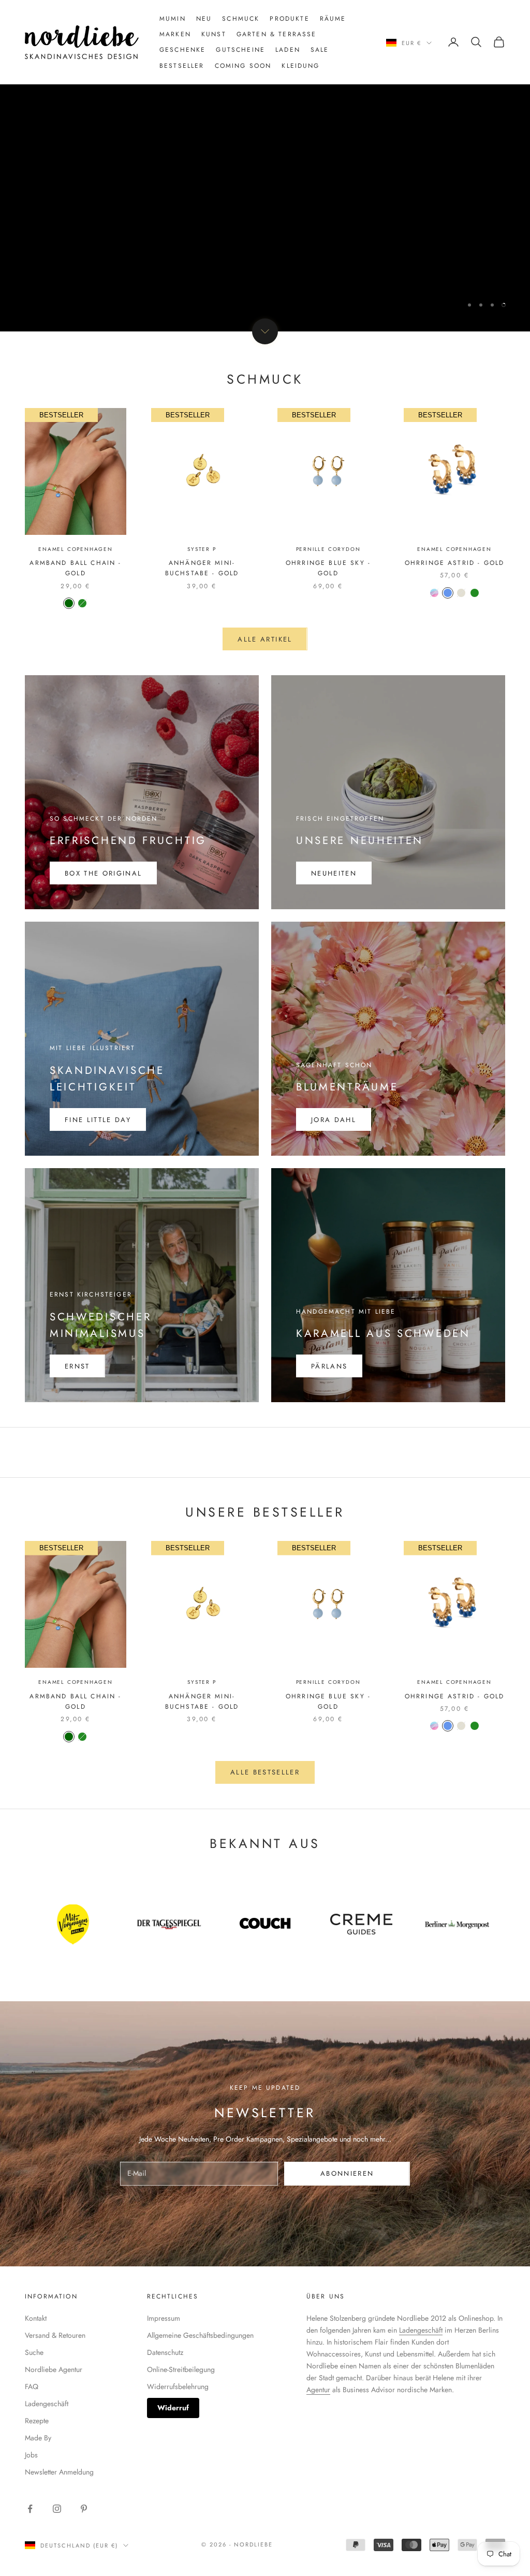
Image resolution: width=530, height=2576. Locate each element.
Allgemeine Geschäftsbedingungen (200, 2335)
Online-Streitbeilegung (181, 2369)
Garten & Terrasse (277, 34)
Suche (34, 2352)
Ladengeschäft (47, 2404)
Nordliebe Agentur (54, 2369)
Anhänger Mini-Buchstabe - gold (202, 568)
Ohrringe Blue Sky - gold (328, 568)
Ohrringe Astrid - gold (455, 563)
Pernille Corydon (328, 549)
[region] (265, 166)
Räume (333, 19)
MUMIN (173, 19)
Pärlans (329, 1366)
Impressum (164, 2318)
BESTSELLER (182, 66)
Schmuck (241, 19)
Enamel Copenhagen (76, 549)
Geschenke (182, 50)
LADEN (288, 50)
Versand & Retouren (55, 2335)
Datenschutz (165, 2352)
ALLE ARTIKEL (265, 639)
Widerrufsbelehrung (178, 2386)
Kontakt (36, 2318)
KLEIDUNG (300, 66)
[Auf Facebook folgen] (30, 2509)
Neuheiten (334, 873)
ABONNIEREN (347, 2173)
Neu (204, 19)
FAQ (32, 2386)
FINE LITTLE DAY (98, 1120)
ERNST (77, 1366)
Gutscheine (240, 50)
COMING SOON (243, 66)
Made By (38, 2438)
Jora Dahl (334, 1120)
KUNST (214, 34)
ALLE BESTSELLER (265, 1772)
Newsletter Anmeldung (59, 2472)
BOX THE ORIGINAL (103, 873)
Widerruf (173, 2408)
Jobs (31, 2455)
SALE (320, 50)
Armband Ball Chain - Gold (75, 568)
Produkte (289, 19)
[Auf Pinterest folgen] (84, 2509)
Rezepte (37, 2421)
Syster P (202, 549)
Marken (175, 34)
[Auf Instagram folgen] (57, 2509)
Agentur (318, 2390)
